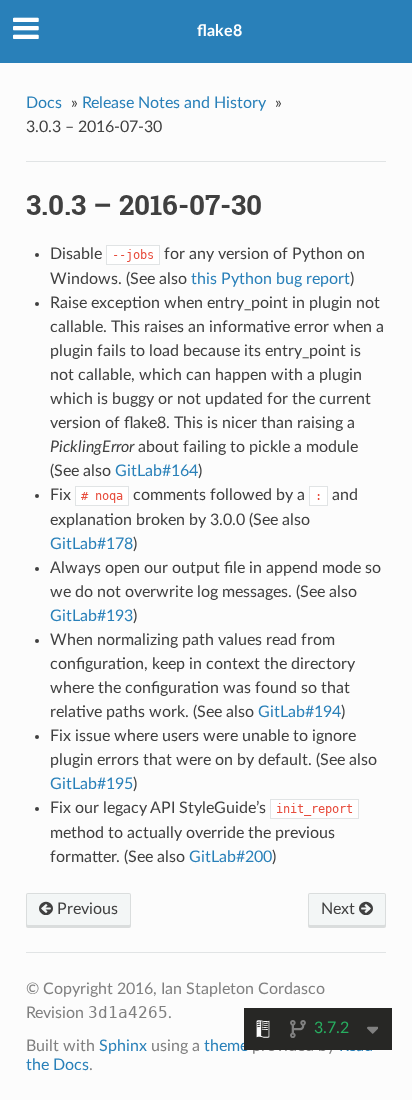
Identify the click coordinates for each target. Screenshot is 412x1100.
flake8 (219, 31)
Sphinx (123, 1046)
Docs (44, 103)
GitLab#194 (299, 712)
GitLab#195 (91, 784)
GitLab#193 (91, 616)
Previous (85, 909)
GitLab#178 (91, 544)
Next (340, 909)
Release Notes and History (174, 103)
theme (226, 1046)
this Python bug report (270, 279)
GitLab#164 (156, 471)
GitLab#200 (230, 857)
